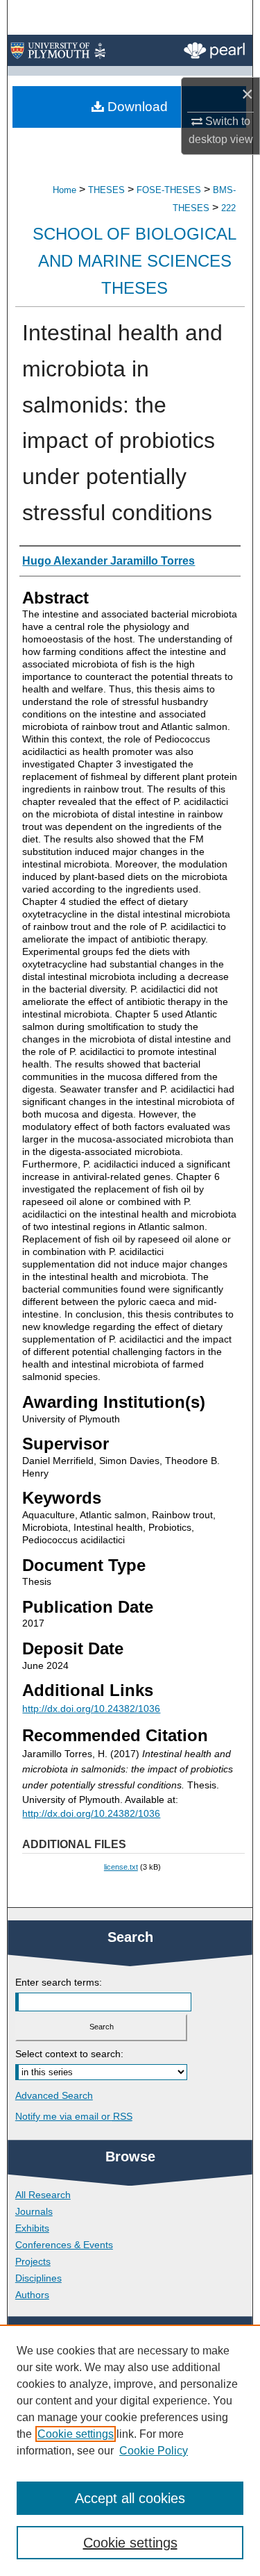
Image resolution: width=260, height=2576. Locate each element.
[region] (130, 2450)
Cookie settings (76, 2434)
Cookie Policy (154, 2451)
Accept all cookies (130, 2498)
